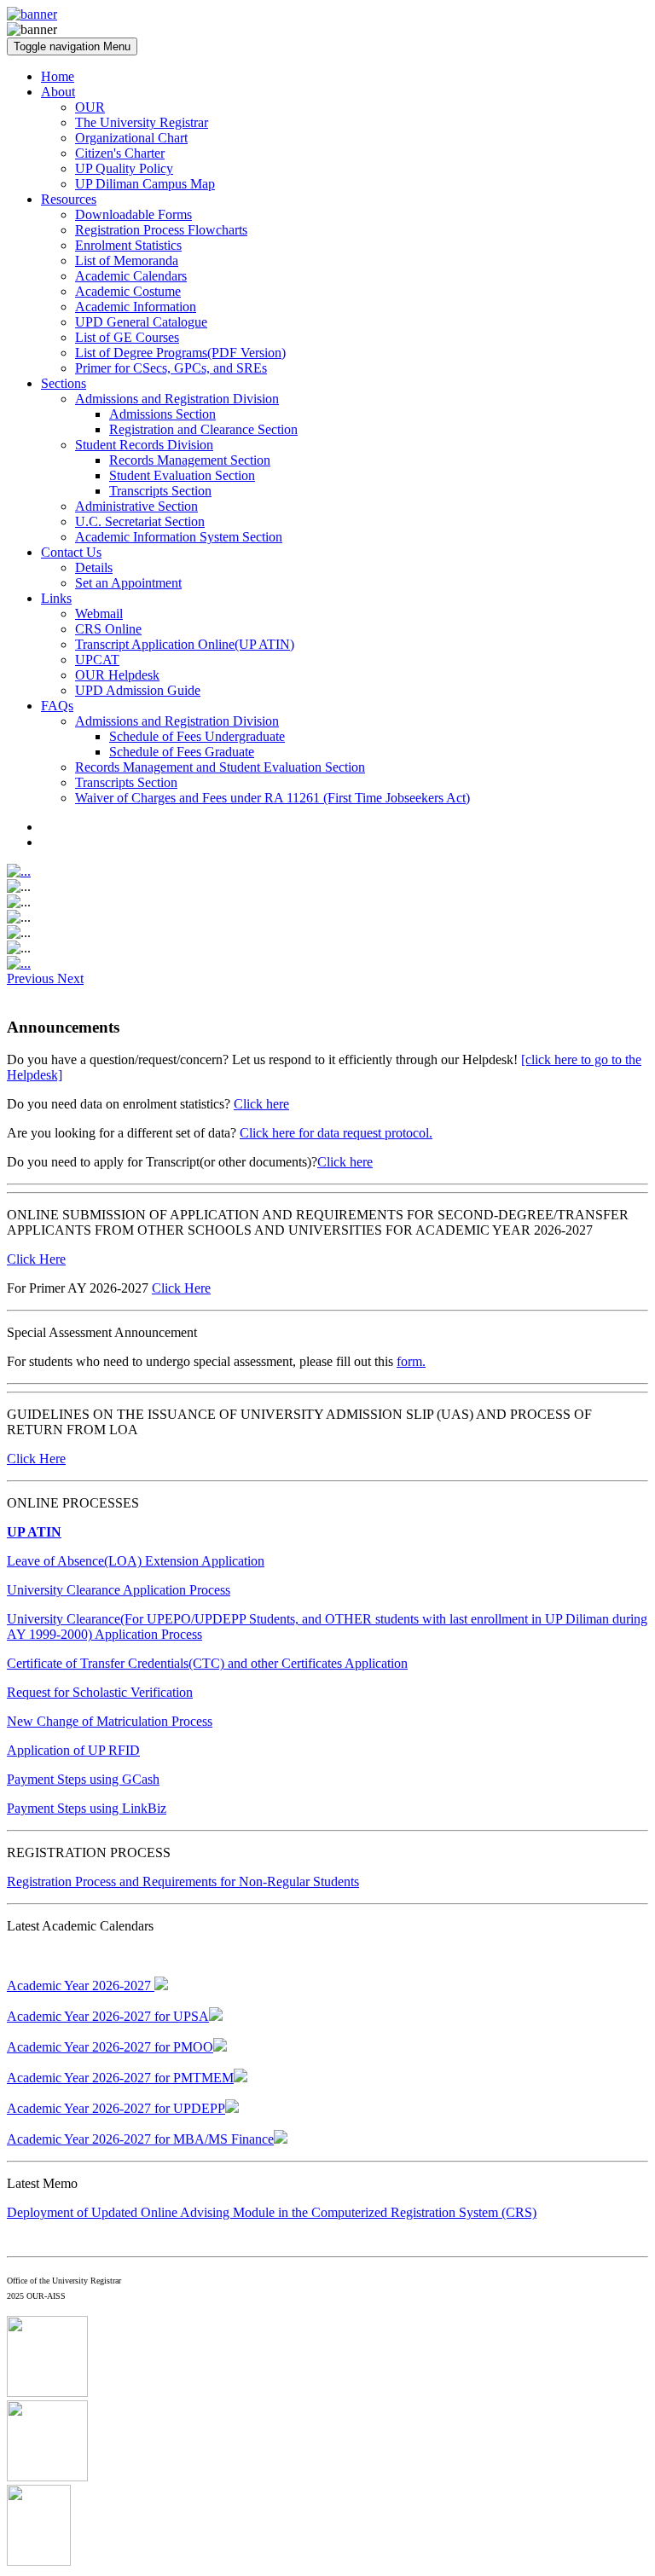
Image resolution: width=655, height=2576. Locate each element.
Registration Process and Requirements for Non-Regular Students (183, 1881)
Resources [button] (69, 199)
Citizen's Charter (120, 153)
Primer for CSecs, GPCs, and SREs (171, 368)
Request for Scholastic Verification (100, 1692)
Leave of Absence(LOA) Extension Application (136, 1561)
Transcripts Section (160, 491)
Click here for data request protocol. (336, 1133)
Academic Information (136, 307)
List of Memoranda (127, 260)
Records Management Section (190, 460)
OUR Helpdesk (117, 675)
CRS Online (108, 629)
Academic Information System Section (179, 537)
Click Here (36, 1259)
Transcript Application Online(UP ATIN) (185, 644)
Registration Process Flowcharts (161, 230)
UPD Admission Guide (138, 690)
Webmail (99, 614)
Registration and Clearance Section (203, 429)
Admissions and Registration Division (177, 399)
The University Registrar (142, 122)
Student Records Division (144, 445)
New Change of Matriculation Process (110, 1721)
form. (411, 1361)
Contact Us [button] (71, 552)
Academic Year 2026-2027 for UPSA (108, 2016)
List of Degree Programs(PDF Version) (180, 353)
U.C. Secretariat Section (140, 521)
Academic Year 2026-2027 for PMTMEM (120, 2078)
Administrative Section (136, 506)
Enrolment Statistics (128, 245)
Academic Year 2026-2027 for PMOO (110, 2047)
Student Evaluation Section (182, 475)
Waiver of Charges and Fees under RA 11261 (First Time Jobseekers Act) (272, 798)
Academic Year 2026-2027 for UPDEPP (116, 2108)
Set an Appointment (128, 583)
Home (58, 76)
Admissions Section (162, 414)
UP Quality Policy (124, 168)
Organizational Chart (131, 138)
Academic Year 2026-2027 (81, 1986)
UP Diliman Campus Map (145, 184)
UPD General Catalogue (141, 322)
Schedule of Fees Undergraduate (197, 736)
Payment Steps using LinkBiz (87, 1808)
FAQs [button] (57, 706)
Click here (261, 1104)
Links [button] (56, 598)
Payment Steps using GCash (83, 1779)
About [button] (58, 92)
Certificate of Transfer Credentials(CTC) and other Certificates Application (207, 1663)
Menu (72, 46)
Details (94, 567)
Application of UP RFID (73, 1750)
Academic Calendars (131, 276)
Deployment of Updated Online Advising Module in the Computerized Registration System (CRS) (272, 2212)
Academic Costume (128, 291)
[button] (32, 978)
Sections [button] (64, 383)
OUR (90, 107)
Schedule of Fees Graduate (182, 752)
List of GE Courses (127, 337)
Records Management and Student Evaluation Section (220, 767)
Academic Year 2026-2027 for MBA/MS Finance (140, 2139)
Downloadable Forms (133, 214)
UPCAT (97, 660)
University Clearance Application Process (119, 1590)
